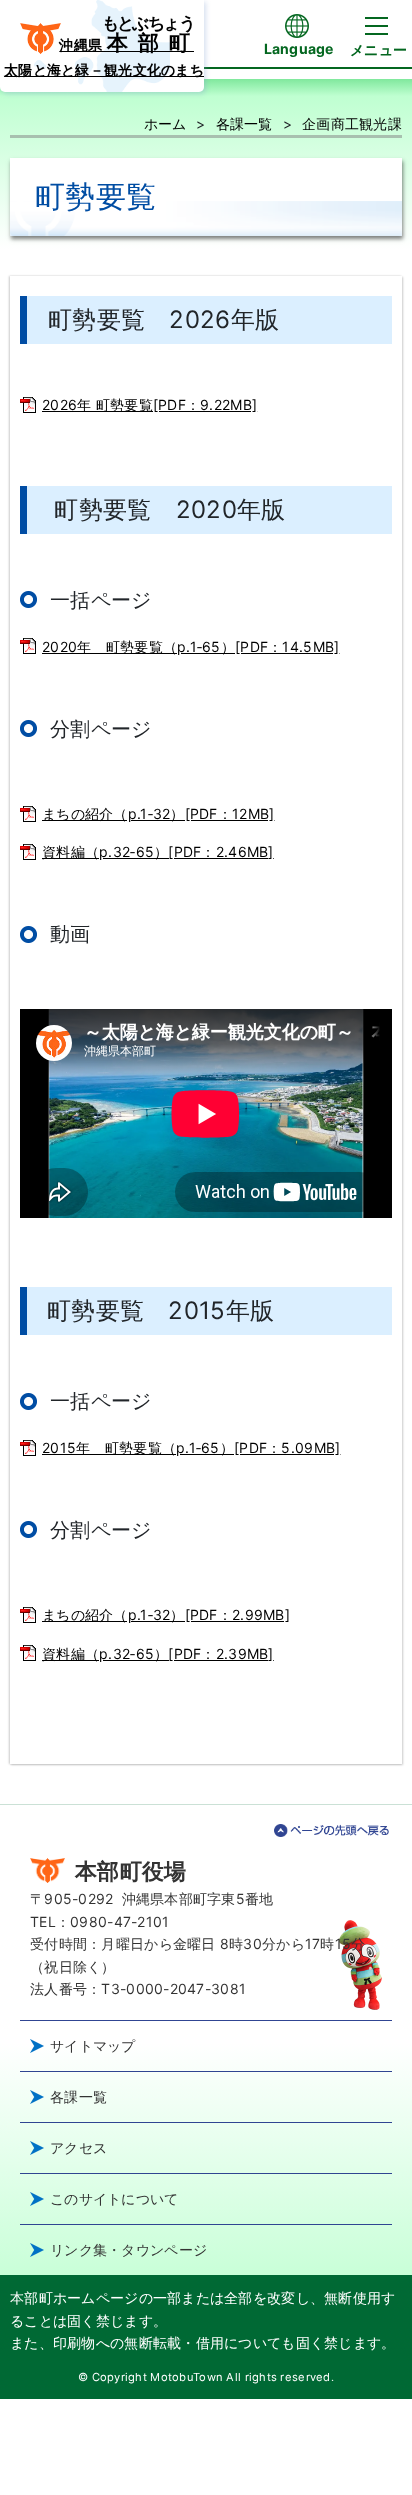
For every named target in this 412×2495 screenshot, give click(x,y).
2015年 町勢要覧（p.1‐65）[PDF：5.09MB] (191, 1447)
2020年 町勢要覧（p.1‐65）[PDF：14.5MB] (190, 646)
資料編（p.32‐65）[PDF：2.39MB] (158, 1653)
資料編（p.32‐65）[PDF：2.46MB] (158, 851)
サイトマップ (93, 2045)
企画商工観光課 (352, 123)
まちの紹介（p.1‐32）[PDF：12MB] (158, 813)
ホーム (165, 123)
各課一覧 (244, 123)
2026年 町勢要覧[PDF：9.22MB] (149, 404)
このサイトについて (114, 2198)
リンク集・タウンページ (128, 2249)
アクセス (78, 2147)
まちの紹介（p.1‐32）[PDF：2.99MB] (166, 1614)
